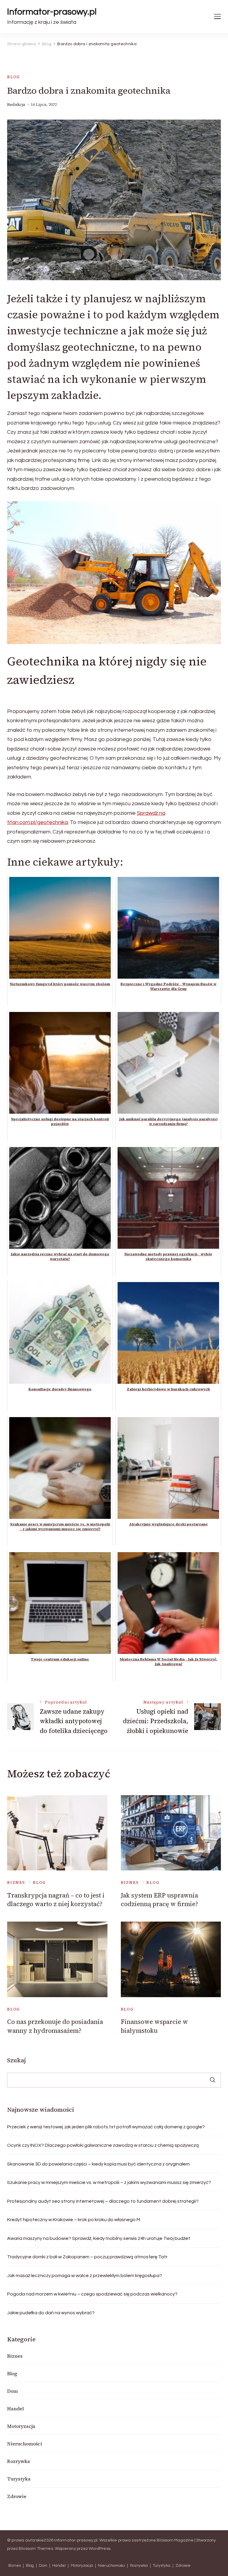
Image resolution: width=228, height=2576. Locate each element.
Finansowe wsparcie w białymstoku (154, 2026)
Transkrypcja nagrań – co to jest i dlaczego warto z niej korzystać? (56, 1900)
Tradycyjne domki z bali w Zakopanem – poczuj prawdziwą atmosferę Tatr (87, 2257)
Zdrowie (17, 2496)
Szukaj (16, 2060)
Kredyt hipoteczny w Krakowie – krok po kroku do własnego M (74, 2220)
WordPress (100, 2549)
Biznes (16, 1882)
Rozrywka (19, 2461)
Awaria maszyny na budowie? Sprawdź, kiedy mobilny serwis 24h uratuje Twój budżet (99, 2238)
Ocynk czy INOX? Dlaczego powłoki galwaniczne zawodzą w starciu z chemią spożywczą (103, 2145)
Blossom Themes (36, 2549)
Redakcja (16, 105)
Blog (14, 77)
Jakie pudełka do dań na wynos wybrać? (51, 2313)
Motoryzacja (21, 2426)
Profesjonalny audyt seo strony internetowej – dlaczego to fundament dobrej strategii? (103, 2201)
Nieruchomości (25, 2444)
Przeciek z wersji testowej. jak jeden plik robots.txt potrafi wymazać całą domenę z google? (106, 2127)
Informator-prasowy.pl (52, 12)
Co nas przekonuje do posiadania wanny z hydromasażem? (55, 2026)
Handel (15, 2409)
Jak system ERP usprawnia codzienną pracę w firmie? (159, 1900)
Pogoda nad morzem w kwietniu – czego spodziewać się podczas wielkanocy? (92, 2294)
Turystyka (19, 2479)
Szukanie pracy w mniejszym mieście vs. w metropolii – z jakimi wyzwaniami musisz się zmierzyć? (109, 2182)
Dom (12, 2391)
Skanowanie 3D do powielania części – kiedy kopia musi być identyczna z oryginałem (98, 2164)
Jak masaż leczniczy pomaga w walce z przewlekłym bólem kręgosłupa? (85, 2276)
